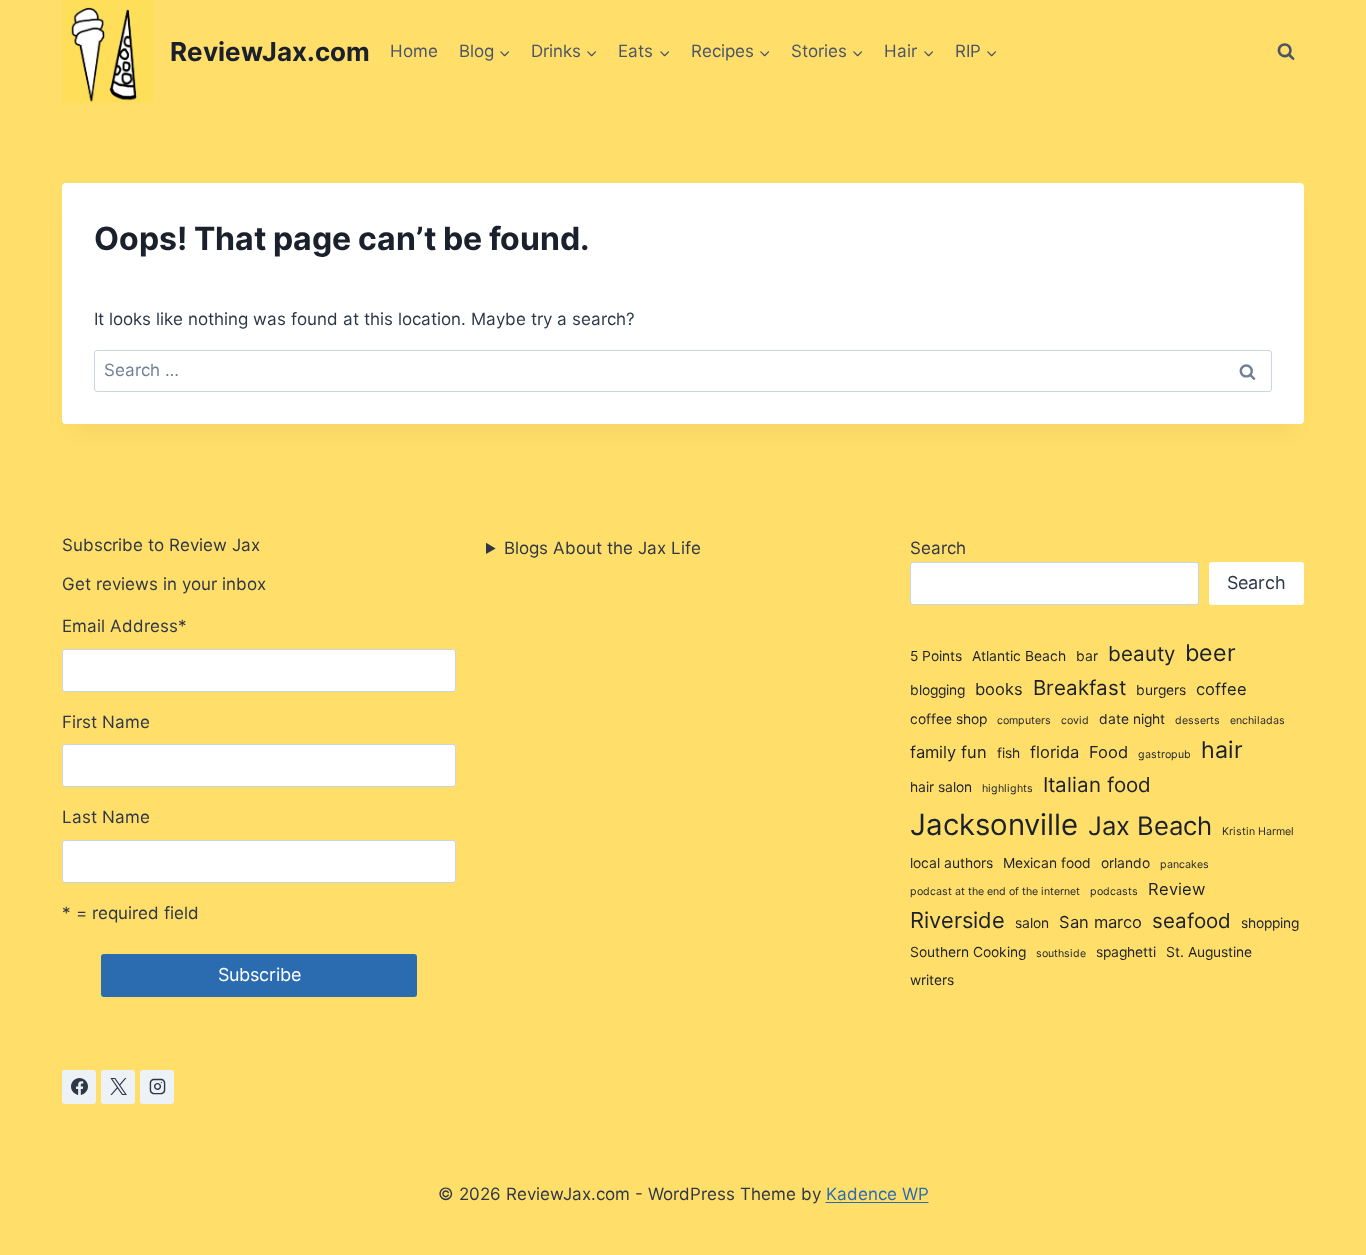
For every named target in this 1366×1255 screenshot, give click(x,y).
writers (932, 980)
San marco (1100, 922)
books (999, 689)
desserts (1197, 720)
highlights (1007, 788)
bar (1087, 656)
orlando (1125, 863)
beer (1210, 653)
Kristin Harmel (1258, 831)
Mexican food (1047, 863)
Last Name (106, 817)
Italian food (1097, 784)
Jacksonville (994, 824)
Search (938, 548)
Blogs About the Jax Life (602, 548)
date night (1132, 719)
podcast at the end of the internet (995, 891)
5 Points (936, 656)
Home (414, 51)
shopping (1270, 923)
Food (1108, 752)
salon (1032, 923)
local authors (951, 863)
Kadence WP (877, 1194)
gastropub (1164, 754)
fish (1008, 753)
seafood (1191, 920)
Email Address (124, 626)
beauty (1141, 653)
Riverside (957, 920)
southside (1061, 953)
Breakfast (1079, 687)
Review (1176, 889)
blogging (937, 690)
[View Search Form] (1286, 52)
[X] (118, 1087)
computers (1024, 720)
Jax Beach (1150, 825)
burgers (1161, 690)
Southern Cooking (968, 952)
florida (1054, 752)
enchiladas (1257, 720)
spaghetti (1126, 952)
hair (1222, 750)
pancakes (1184, 864)
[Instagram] (157, 1087)
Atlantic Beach (1019, 656)
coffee (1221, 689)
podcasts (1114, 891)
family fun (948, 752)
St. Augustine (1209, 952)
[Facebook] (79, 1087)
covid (1075, 720)
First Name (106, 722)
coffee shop (948, 719)
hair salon (941, 787)
